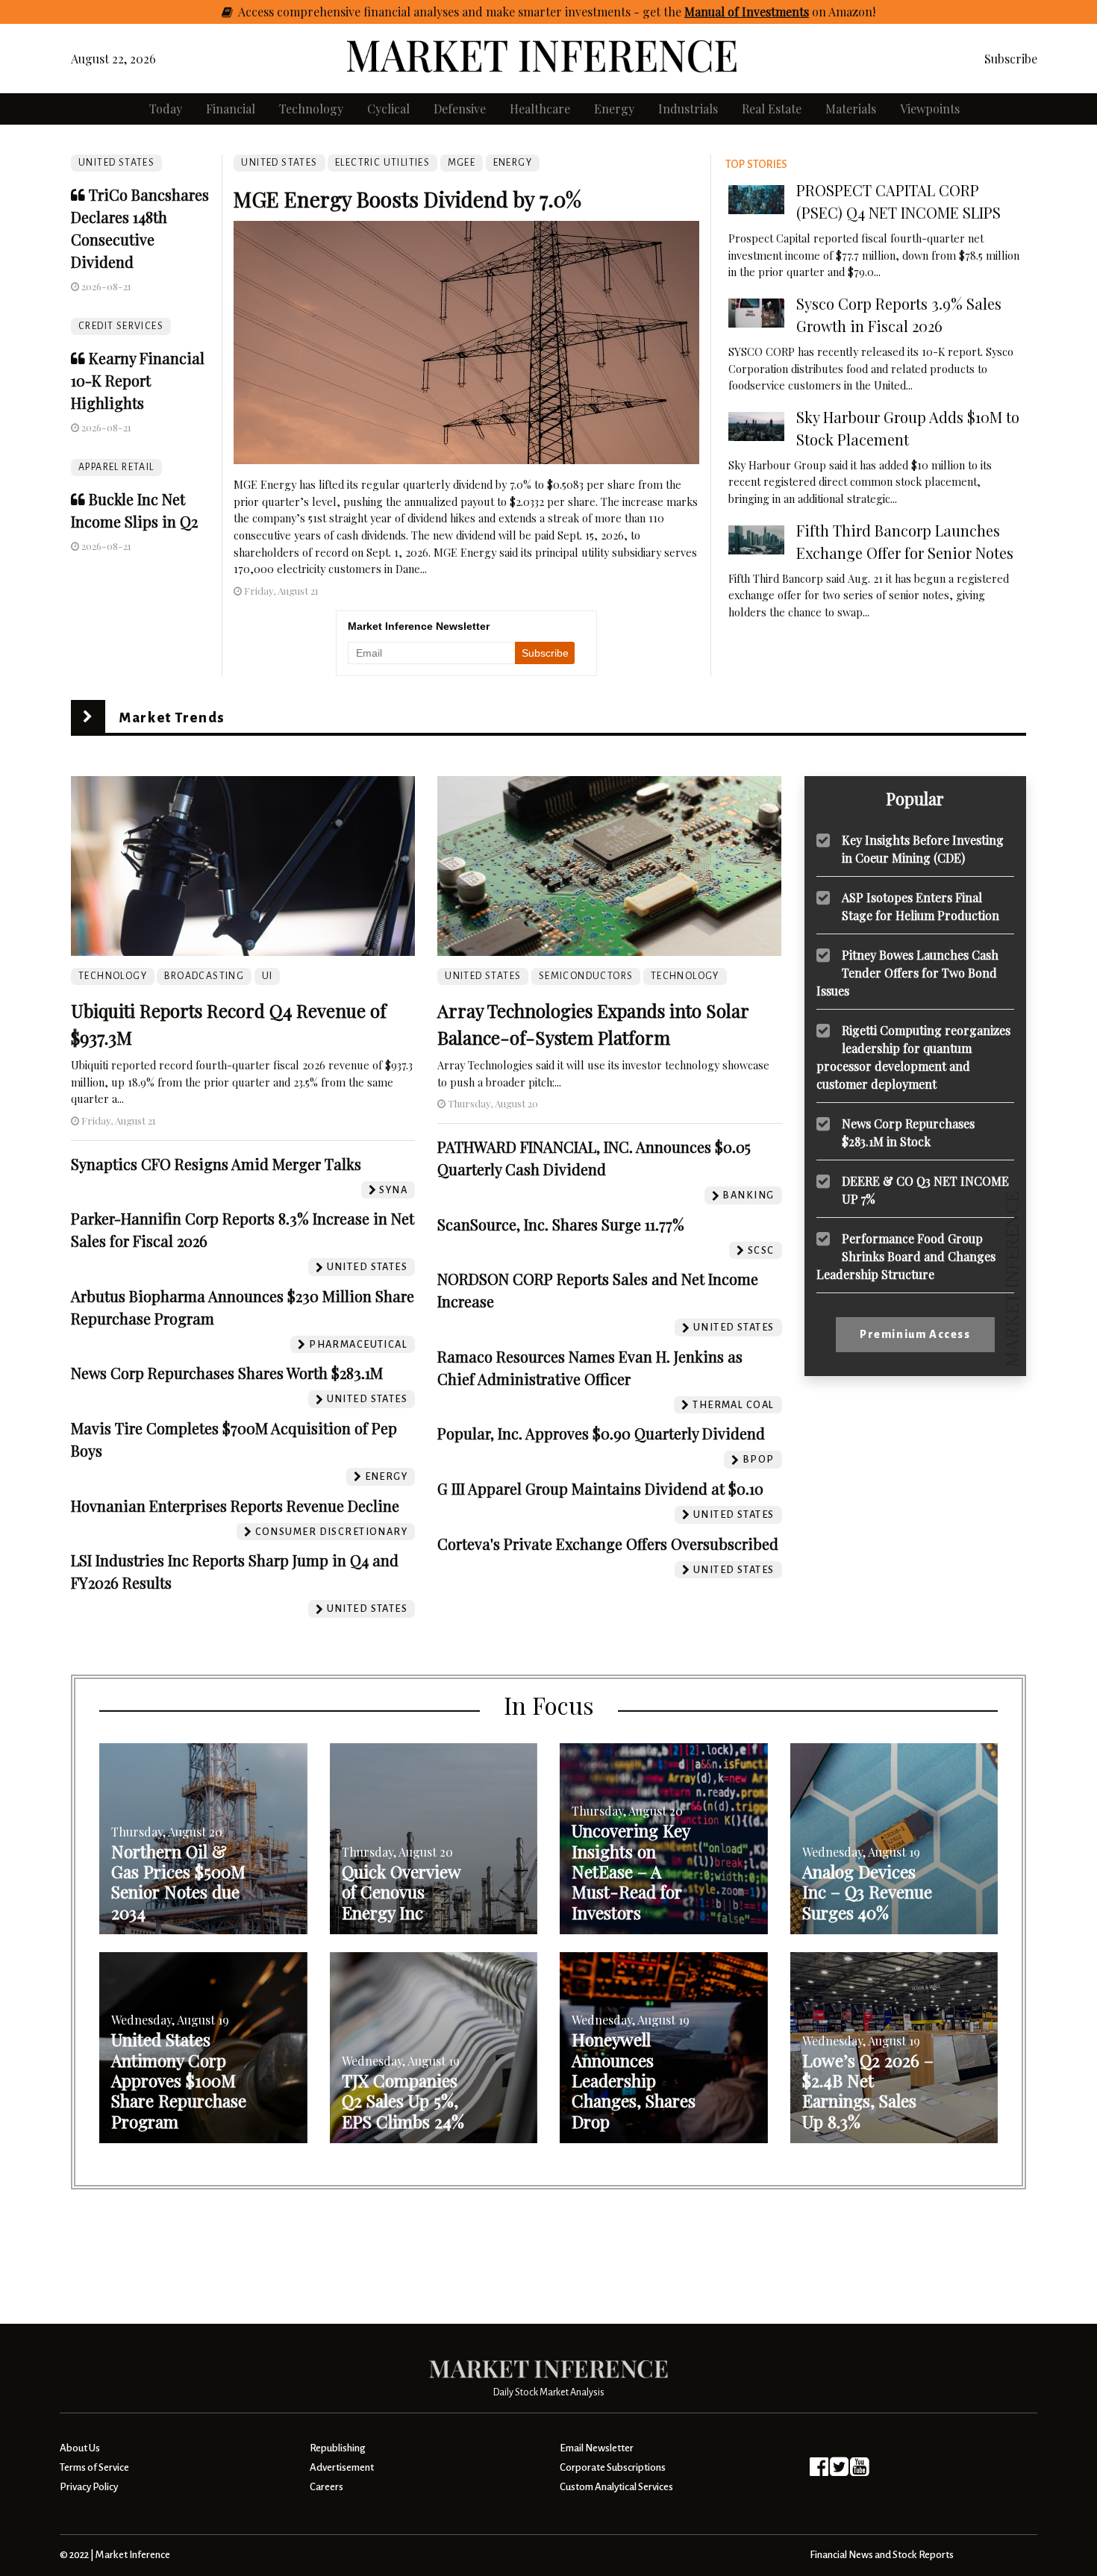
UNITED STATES (116, 163)
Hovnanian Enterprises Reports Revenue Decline (235, 1506)
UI (268, 976)
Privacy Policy (89, 2487)
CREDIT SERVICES (121, 326)
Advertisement (342, 2467)
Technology (311, 109)
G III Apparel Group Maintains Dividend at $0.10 (600, 1488)
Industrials (688, 109)
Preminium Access (915, 1334)
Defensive (460, 109)
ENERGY (513, 163)
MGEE (462, 163)
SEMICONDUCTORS (586, 976)
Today (166, 109)
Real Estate (772, 109)
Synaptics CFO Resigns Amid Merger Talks (216, 1164)
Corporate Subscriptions (613, 2467)
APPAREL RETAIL (116, 467)
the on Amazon (768, 12)
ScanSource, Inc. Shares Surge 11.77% (561, 1224)
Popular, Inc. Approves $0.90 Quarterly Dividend (601, 1433)
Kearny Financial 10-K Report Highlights (138, 380)
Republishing (337, 2448)
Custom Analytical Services (616, 2487)
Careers (326, 2487)
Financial (231, 109)
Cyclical (388, 109)
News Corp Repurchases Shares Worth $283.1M (227, 1373)
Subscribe (1011, 59)
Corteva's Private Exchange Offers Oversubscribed (608, 1544)
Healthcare (540, 109)
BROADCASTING (204, 976)
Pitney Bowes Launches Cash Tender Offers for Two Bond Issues (907, 972)
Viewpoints (930, 109)
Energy (614, 109)
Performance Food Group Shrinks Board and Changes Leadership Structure (906, 1256)
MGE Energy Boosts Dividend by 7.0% (407, 199)
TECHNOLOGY (113, 976)
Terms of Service (94, 2467)
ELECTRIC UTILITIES (382, 163)
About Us (80, 2448)
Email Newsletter (597, 2448)
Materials (851, 109)
